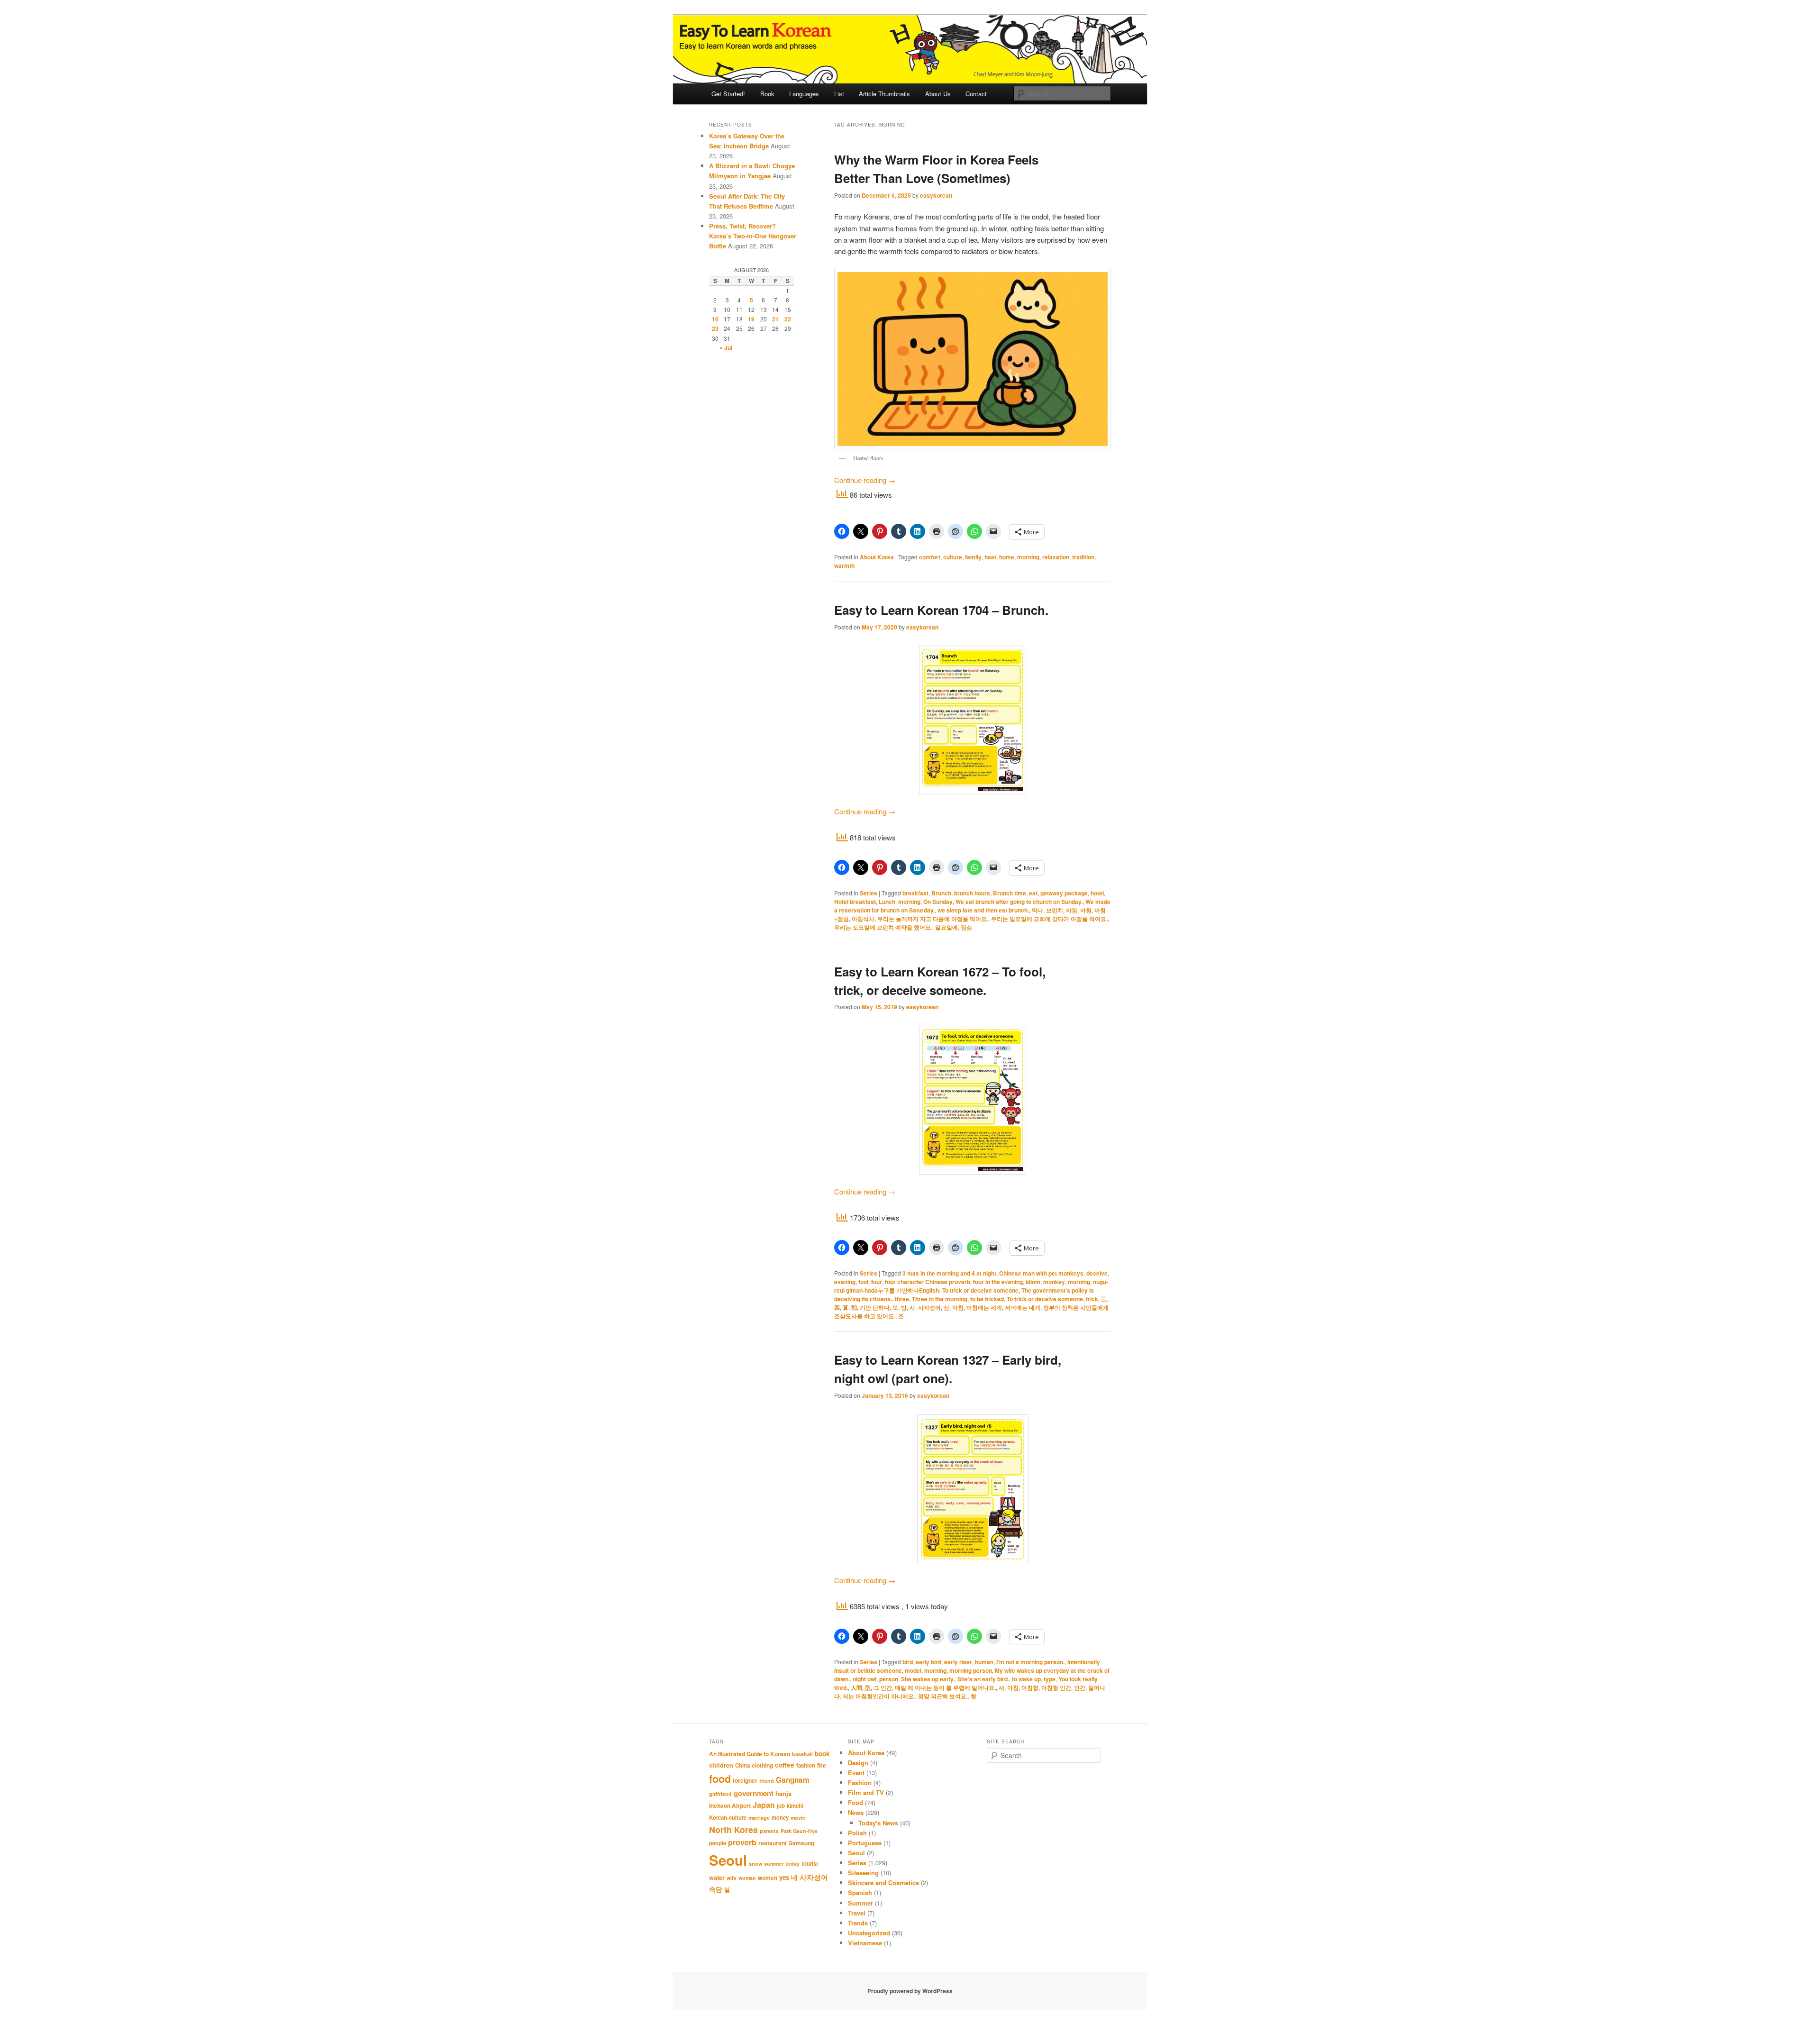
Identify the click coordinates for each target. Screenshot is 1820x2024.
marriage (759, 1818)
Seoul (728, 1860)
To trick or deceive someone (1045, 1299)
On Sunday (938, 902)
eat (1033, 893)
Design (858, 1763)
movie (798, 1818)
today (792, 1864)
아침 (1086, 910)
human (984, 1662)
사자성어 (929, 1307)
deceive (1097, 1273)
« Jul (726, 347)
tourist (810, 1864)
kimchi (795, 1806)
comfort (930, 557)
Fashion (860, 1782)
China (742, 1765)
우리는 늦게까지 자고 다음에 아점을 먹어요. (933, 919)
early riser (958, 1662)
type (1050, 1679)
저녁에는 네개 (1023, 1307)
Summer (860, 1903)
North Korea (733, 1829)
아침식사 (863, 919)
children (721, 1765)
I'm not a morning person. (1030, 1662)
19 (751, 319)
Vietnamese (865, 1943)
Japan (764, 1805)
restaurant (773, 1843)
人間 (856, 1687)
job (781, 1806)
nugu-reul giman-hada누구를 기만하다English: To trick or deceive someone (971, 1286)
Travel (857, 1913)
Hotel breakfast (855, 902)
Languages (804, 94)
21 (775, 319)
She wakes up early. (928, 1679)
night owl (864, 1679)
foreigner (745, 1780)
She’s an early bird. (983, 1679)
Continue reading (865, 480)
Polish (857, 1833)
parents (769, 1831)
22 (788, 319)
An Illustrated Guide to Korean (750, 1754)
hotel (1097, 893)
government (754, 1793)
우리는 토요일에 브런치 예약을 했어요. (883, 927)
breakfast (915, 893)
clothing (762, 1765)
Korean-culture (728, 1818)
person (889, 1679)
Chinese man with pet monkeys (1041, 1273)
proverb (742, 1842)
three (902, 1299)
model (913, 1670)
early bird (928, 1662)
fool (863, 1282)
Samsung (801, 1843)
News (856, 1812)
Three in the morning (940, 1299)
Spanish (860, 1892)
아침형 (1030, 1687)
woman (747, 1878)
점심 (966, 927)
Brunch (941, 893)
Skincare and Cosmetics (883, 1883)
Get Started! (728, 94)
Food (855, 1802)
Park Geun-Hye (799, 1831)
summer (774, 1864)
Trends (858, 1923)
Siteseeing (863, 1873)
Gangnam (793, 1780)
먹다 (1037, 910)
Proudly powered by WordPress (910, 1991)
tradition (1083, 557)
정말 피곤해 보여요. (943, 1696)
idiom (1033, 1282)
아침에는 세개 (984, 1307)
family (973, 557)
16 (715, 319)
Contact (976, 94)
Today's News (878, 1823)
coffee (785, 1765)
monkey (1054, 1282)
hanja (783, 1794)
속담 (716, 1889)
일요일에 (946, 927)
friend (767, 1781)
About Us (938, 94)
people (718, 1843)
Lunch (887, 902)
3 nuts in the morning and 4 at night (949, 1273)
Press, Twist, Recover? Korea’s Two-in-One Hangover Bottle (753, 236)
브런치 (1055, 910)
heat (990, 557)
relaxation (1056, 557)
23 (715, 328)
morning (1028, 557)
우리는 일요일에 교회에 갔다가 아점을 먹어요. (1049, 919)
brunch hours (972, 893)
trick (1092, 1299)
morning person (971, 1670)
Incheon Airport (730, 1805)
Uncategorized (869, 1933)
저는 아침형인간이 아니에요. (879, 1696)
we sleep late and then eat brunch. (983, 910)
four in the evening (998, 1282)
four (877, 1282)
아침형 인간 (1056, 1687)
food (720, 1779)
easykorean (936, 195)
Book (767, 94)
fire (822, 1765)
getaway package (1064, 893)
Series (869, 893)
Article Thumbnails (884, 94)
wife (732, 1878)
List (839, 94)
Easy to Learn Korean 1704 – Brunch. (941, 610)
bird (908, 1662)
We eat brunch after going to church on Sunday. (1019, 902)
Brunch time (1010, 893)
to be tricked (987, 1299)
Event (856, 1773)
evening (845, 1282)
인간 (1080, 1687)
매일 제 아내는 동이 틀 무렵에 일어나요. (945, 1687)
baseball (802, 1754)
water (717, 1878)
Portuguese (865, 1843)
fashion (806, 1765)
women (768, 1878)
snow (755, 1864)
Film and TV (866, 1792)
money (780, 1818)
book (822, 1753)
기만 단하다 (875, 1307)
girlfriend (720, 1794)
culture (953, 557)
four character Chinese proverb (928, 1282)
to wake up (1026, 1679)
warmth (844, 565)
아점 (1072, 910)
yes (784, 1877)
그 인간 (883, 1687)
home (1007, 557)
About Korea (877, 557)
